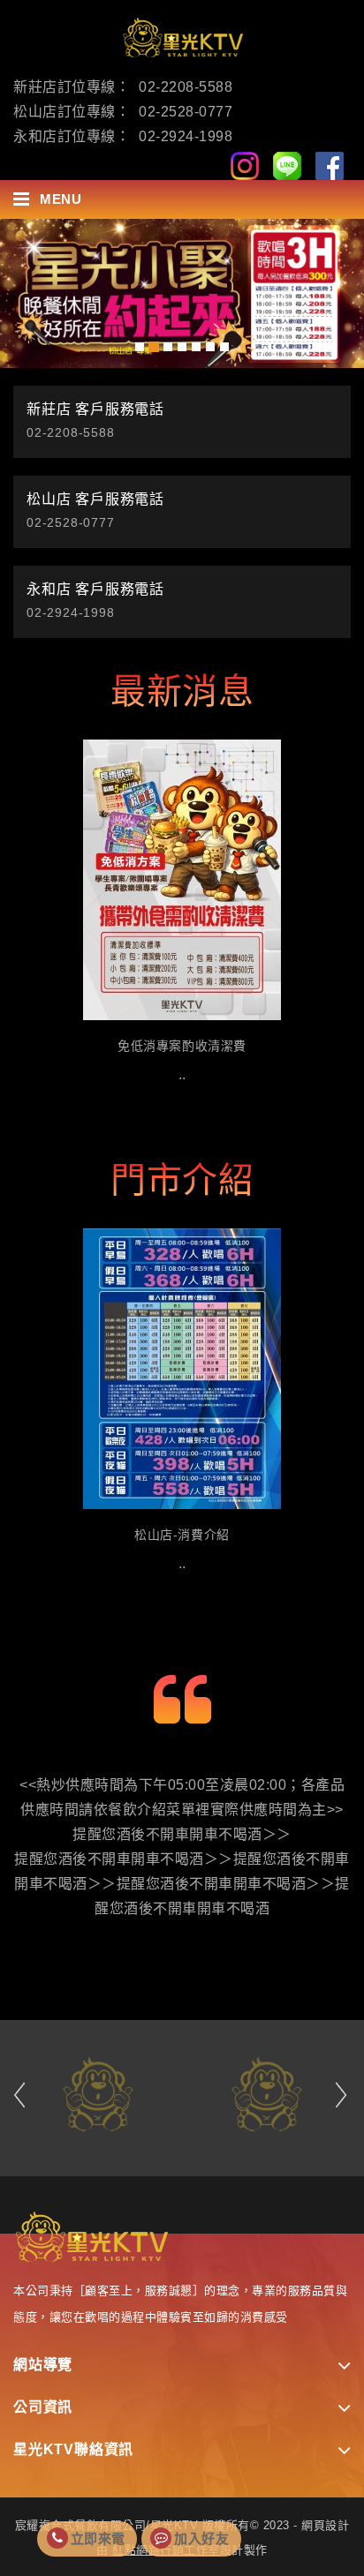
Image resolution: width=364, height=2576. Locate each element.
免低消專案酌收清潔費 (182, 1046)
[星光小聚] (182, 293)
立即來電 (98, 2538)
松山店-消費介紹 (182, 1535)
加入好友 (201, 2538)
